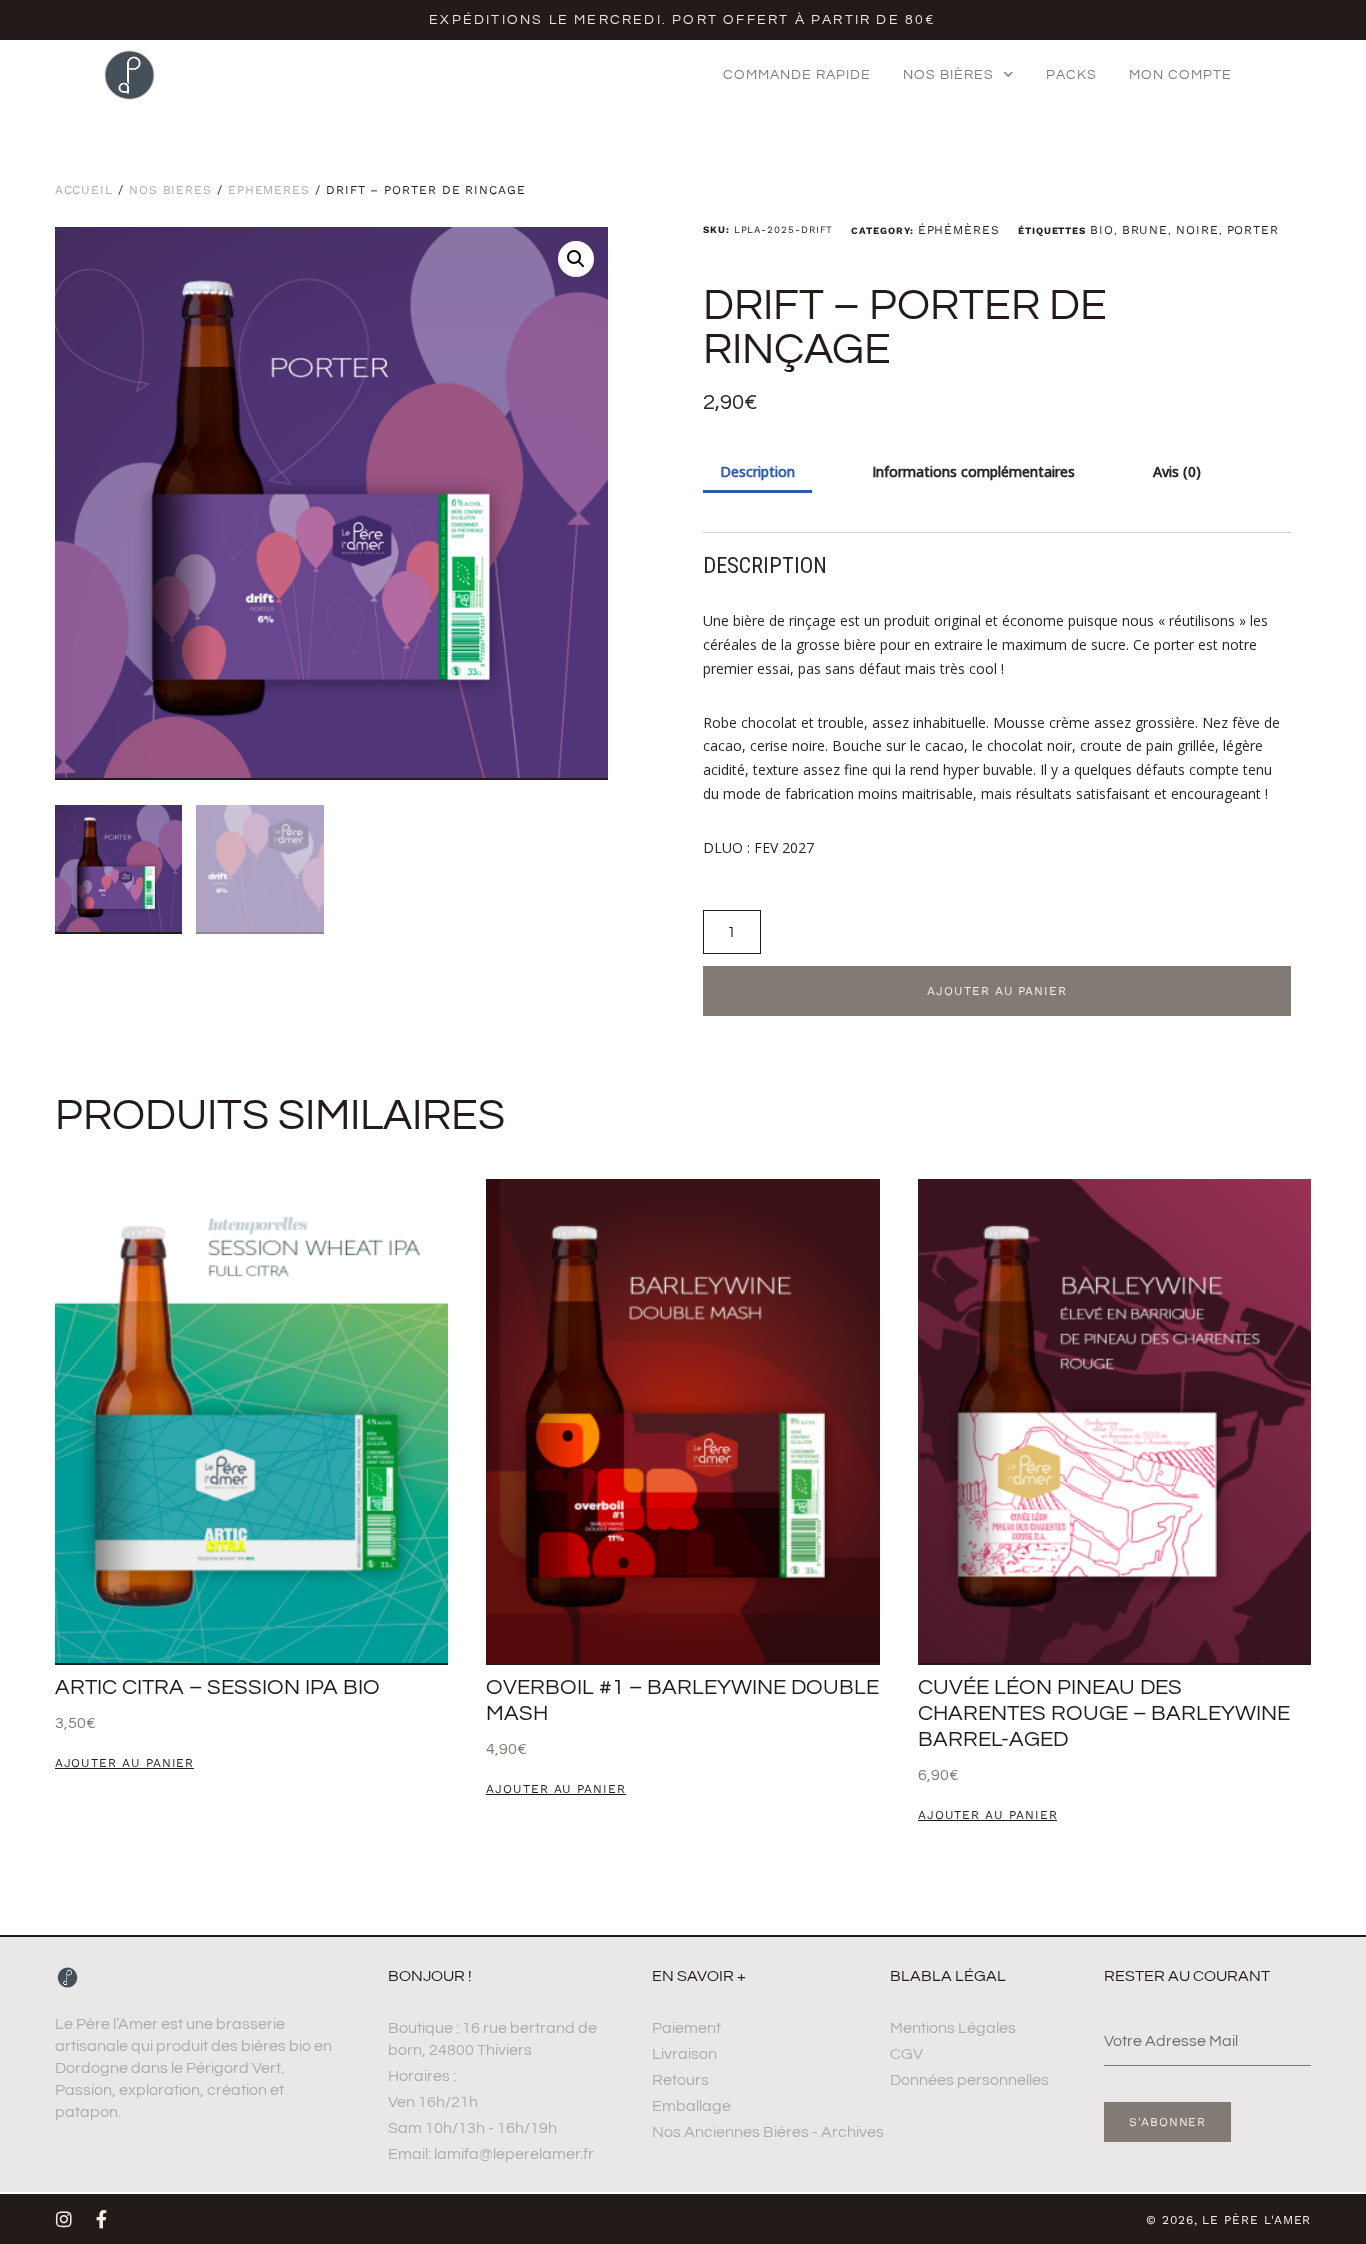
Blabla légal (948, 1976)
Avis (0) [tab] (1177, 471)
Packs (1071, 75)
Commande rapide (797, 75)
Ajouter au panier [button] (125, 1763)
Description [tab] (757, 471)
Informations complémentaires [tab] (973, 471)
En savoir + (699, 1976)
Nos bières (948, 75)
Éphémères (269, 190)
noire (1197, 230)
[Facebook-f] (102, 2219)
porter (1253, 230)
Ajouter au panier (997, 991)
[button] (576, 259)
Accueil (84, 190)
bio (1102, 230)
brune (1145, 230)
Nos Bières (170, 190)
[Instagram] (64, 2219)
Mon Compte (1180, 75)
